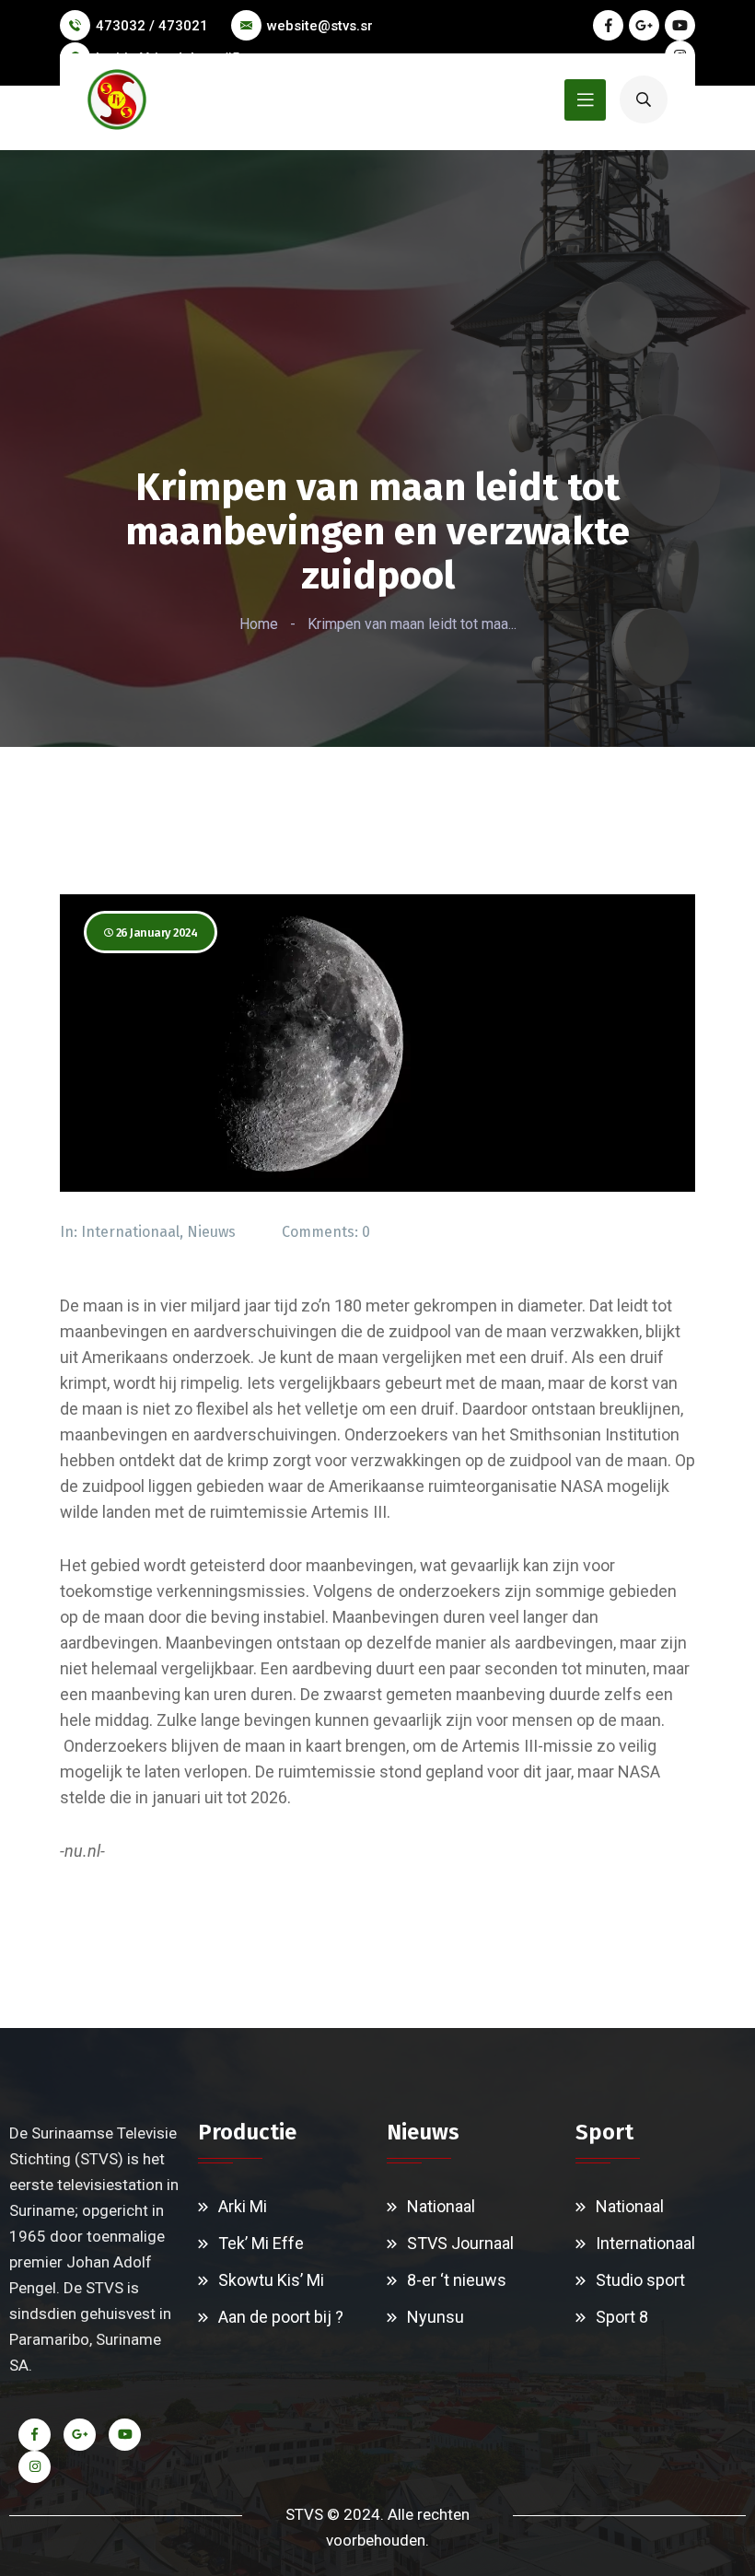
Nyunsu (436, 2317)
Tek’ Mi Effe (261, 2243)
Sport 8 (622, 2317)
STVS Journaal (460, 2243)
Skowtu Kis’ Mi (271, 2280)
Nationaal (441, 2206)
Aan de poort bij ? (281, 2317)
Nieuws (211, 1232)
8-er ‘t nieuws (457, 2280)
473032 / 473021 (152, 26)
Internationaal (130, 1232)
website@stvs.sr (320, 26)
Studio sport (640, 2280)
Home (259, 624)
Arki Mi (243, 2206)
